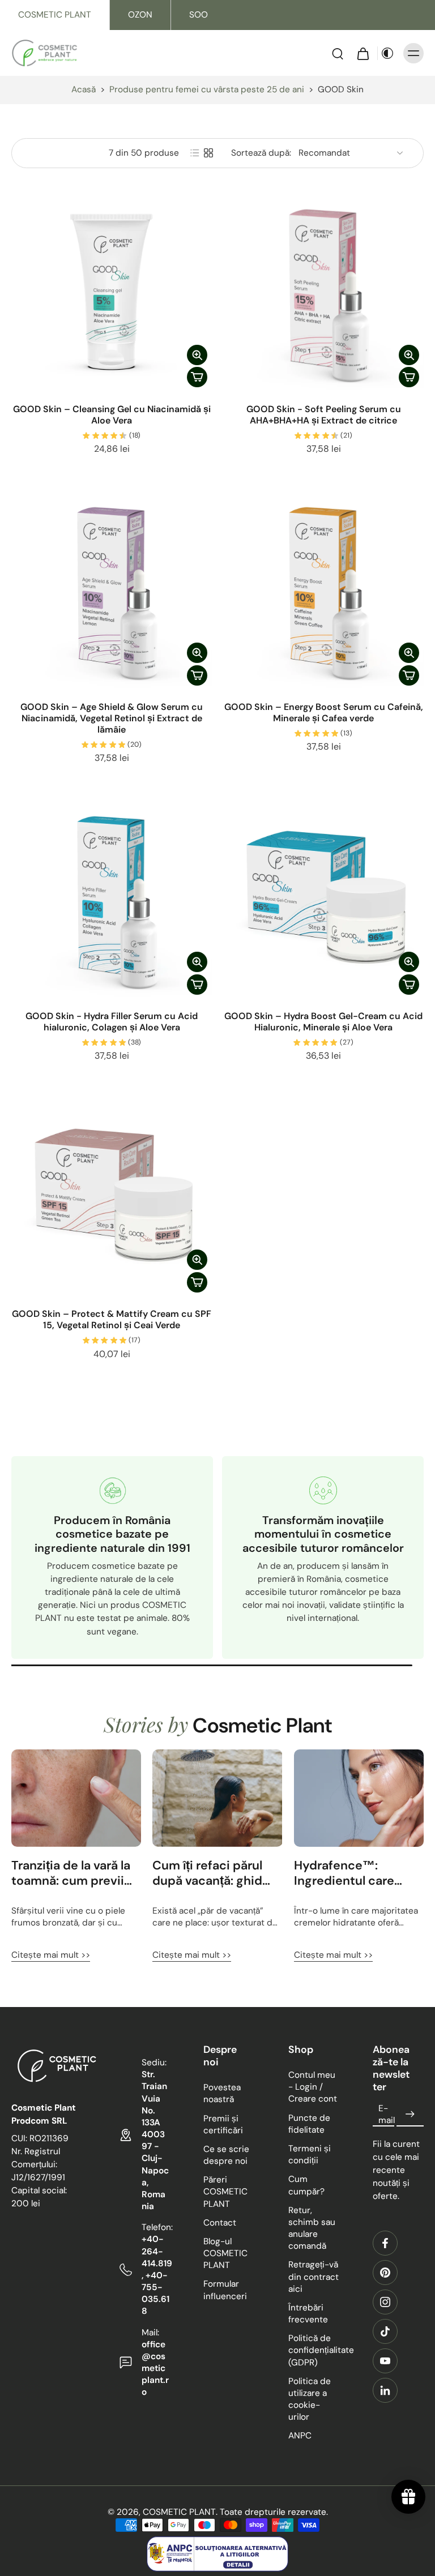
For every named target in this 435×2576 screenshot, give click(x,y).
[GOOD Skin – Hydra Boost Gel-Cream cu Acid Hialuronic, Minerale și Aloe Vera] (323, 899)
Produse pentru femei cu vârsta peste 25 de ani (207, 89)
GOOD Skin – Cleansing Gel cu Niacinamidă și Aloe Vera (112, 415)
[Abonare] (410, 2115)
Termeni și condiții (310, 2154)
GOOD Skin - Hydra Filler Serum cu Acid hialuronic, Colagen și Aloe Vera (112, 1022)
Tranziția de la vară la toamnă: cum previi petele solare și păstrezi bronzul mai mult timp (71, 1873)
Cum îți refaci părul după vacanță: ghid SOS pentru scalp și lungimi (209, 1873)
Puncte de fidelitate (309, 2124)
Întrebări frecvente (308, 2314)
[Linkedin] (385, 2390)
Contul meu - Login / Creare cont (313, 2087)
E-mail (387, 2114)
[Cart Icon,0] (362, 53)
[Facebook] (385, 2243)
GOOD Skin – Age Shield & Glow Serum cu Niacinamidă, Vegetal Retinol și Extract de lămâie (112, 718)
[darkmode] (387, 53)
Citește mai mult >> (51, 1955)
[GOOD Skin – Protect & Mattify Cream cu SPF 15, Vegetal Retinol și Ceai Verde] (112, 1197)
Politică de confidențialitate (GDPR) (314, 2350)
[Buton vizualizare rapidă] (197, 355)
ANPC (300, 2436)
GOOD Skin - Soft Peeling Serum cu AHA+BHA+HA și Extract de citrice (324, 415)
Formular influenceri (225, 2290)
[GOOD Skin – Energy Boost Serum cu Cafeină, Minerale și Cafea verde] (323, 590)
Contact (220, 2223)
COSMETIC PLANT (55, 15)
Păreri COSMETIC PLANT (225, 2192)
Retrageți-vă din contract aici (314, 2277)
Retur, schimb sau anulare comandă (312, 2228)
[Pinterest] (385, 2273)
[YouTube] (385, 2361)
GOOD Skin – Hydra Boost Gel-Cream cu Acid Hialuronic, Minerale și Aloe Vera (323, 1022)
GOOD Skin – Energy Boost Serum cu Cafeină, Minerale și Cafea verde (324, 713)
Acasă (84, 89)
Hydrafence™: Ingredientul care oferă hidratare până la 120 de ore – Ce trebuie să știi (353, 1873)
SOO (199, 15)
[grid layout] (208, 153)
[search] (338, 53)
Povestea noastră (222, 2093)
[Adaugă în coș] (197, 377)
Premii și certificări (223, 2124)
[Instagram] (385, 2302)
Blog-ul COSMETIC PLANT (225, 2253)
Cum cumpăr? (306, 2186)
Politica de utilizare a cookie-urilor (310, 2399)
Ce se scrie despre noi (226, 2155)
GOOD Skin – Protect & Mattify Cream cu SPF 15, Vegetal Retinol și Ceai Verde (112, 1319)
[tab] (19, 386)
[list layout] (195, 153)
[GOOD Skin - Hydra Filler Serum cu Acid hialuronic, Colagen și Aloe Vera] (112, 899)
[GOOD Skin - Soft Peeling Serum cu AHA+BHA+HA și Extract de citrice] (323, 292)
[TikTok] (385, 2331)
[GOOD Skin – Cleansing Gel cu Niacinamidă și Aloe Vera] (112, 292)
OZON (140, 15)
